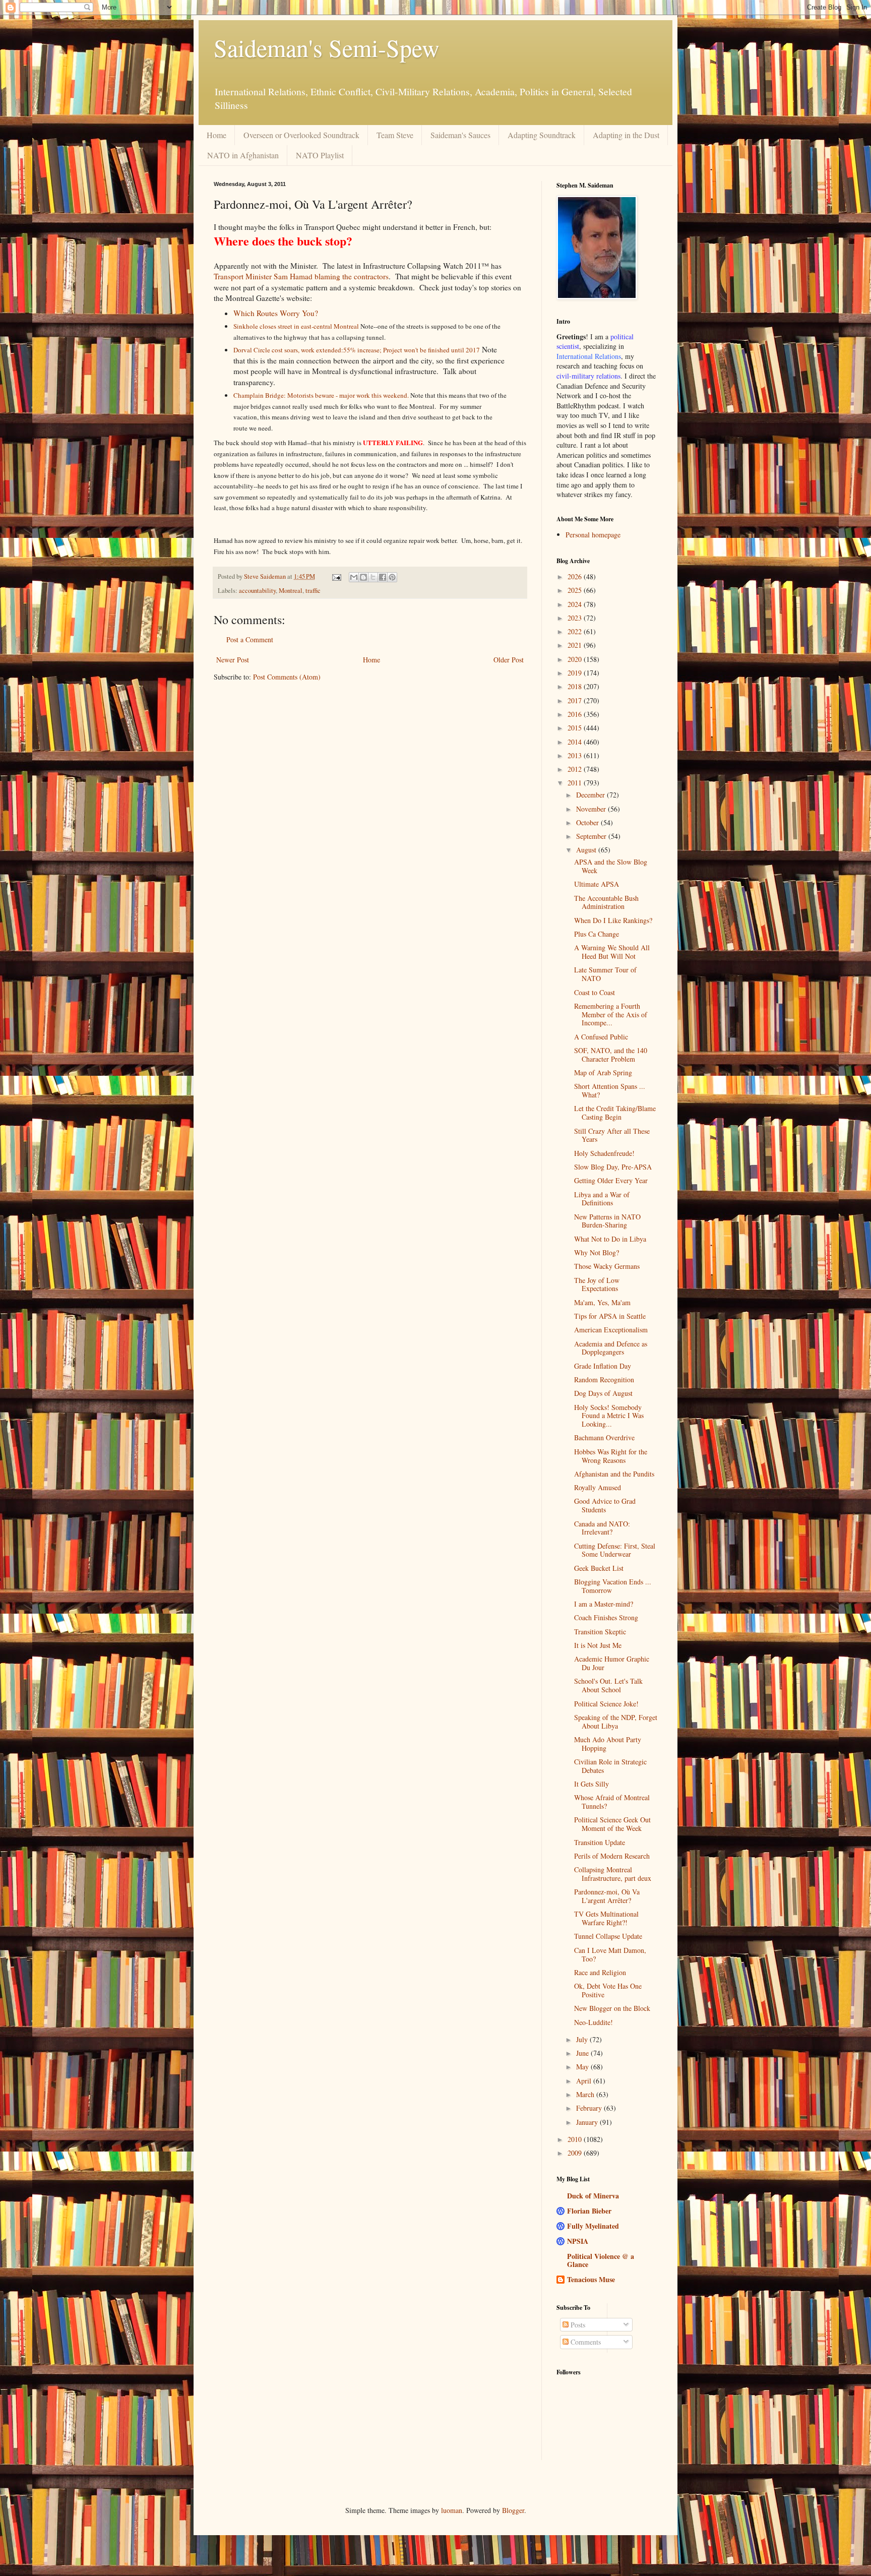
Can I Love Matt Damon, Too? (610, 1954)
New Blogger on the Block (612, 2008)
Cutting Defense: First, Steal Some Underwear (615, 1550)
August (587, 850)
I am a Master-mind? (604, 1604)
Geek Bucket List (599, 1568)
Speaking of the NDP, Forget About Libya (616, 1722)
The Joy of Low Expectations (597, 1284)
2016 (576, 714)
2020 (576, 659)
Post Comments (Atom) (287, 677)
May (583, 2067)
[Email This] (354, 577)
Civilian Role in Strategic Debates (610, 1766)
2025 (576, 590)
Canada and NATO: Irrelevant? (602, 1528)
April (585, 2081)
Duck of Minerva (593, 2196)
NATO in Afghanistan (243, 155)
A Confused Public (601, 1037)
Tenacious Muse (591, 2279)
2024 (576, 604)
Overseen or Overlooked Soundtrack (301, 135)
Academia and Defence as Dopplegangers (611, 1348)
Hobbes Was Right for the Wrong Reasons (611, 1456)
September (592, 836)
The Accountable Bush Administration (606, 902)
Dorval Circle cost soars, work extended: (288, 350)
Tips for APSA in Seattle (610, 1316)
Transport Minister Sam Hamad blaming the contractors (301, 276)
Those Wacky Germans (607, 1266)
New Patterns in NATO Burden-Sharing (607, 1221)
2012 (576, 769)
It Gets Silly (592, 1784)
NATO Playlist (320, 155)
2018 (576, 686)
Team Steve (395, 135)
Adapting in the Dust (626, 135)
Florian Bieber (589, 2211)
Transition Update (600, 1842)
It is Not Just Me (598, 1645)
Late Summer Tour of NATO (605, 974)
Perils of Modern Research (612, 1856)
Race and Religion (600, 1972)
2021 (576, 645)
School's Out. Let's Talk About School (608, 1685)
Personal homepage (593, 535)
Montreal (291, 591)
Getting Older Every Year (611, 1180)
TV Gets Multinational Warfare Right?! (606, 1918)
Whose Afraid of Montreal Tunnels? (612, 1802)
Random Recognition (604, 1379)
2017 (576, 700)
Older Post (509, 660)
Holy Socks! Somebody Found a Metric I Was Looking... (609, 1416)
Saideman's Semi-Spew (327, 47)
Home (216, 135)
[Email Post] (336, 576)
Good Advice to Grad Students (605, 1505)
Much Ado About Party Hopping (608, 1744)
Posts (577, 2325)
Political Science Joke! (606, 1704)
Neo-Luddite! (594, 2022)
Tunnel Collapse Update (608, 1936)
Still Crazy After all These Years (612, 1135)
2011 (576, 783)
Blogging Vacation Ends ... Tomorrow (613, 1586)
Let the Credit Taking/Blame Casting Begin (615, 1113)
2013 (576, 755)
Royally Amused (598, 1487)
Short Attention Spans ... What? (610, 1090)
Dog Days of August (603, 1393)
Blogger (513, 2510)
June (583, 2053)
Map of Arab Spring (603, 1072)
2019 (576, 673)
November (592, 809)
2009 (576, 2153)
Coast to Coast (595, 992)
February (590, 2108)
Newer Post (233, 660)
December (592, 795)
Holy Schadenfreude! (604, 1153)
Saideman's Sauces (460, 135)
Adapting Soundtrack (542, 135)
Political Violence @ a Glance (601, 2260)
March (586, 2094)
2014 (576, 742)
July (583, 2039)
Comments (585, 2342)
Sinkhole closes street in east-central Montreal (296, 326)
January (588, 2122)
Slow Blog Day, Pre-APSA (613, 1167)
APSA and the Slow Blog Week (611, 866)
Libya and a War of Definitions (602, 1199)
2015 (576, 728)
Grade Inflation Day (603, 1366)
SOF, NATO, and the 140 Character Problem (611, 1055)
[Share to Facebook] (383, 577)
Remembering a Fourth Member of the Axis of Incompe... (611, 1015)
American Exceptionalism (611, 1330)
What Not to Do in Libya (610, 1239)
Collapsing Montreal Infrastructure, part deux (613, 1874)
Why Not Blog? (597, 1252)
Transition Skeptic (600, 1632)
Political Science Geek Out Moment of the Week (612, 1824)
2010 (576, 2139)
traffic (313, 591)
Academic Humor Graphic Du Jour (612, 1663)
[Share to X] (373, 577)
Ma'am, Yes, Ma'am (602, 1302)
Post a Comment (250, 639)
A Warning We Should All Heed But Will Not (612, 952)
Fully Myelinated (593, 2226)
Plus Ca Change (597, 934)
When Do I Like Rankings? (613, 920)
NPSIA (578, 2241)
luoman (452, 2510)
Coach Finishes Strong (606, 1617)
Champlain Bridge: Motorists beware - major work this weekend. (322, 395)
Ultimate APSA (597, 884)
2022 (576, 631)
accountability (257, 591)
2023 (576, 618)
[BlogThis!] (363, 577)
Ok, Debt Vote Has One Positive (608, 1990)
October (588, 822)
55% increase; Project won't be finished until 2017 (412, 350)
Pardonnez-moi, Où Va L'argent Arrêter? (607, 1896)
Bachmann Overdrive (604, 1437)
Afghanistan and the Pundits (614, 1474)
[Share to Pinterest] (392, 577)
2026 (576, 576)
